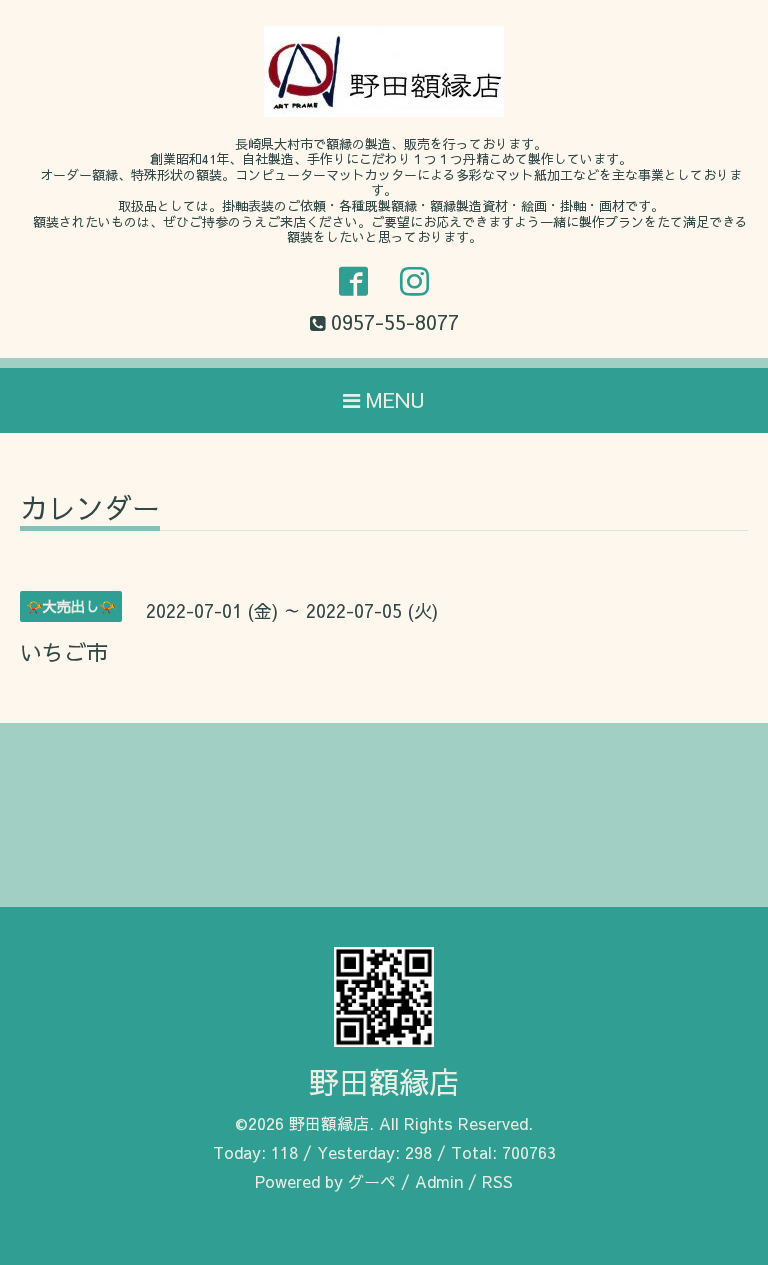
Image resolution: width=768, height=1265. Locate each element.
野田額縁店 (384, 1081)
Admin (439, 1181)
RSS (497, 1181)
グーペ (372, 1181)
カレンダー (90, 510)
